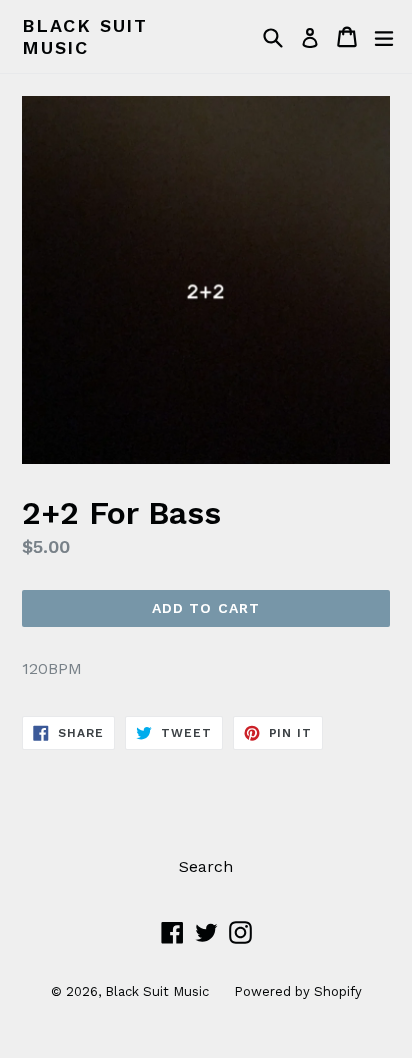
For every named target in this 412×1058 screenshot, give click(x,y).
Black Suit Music (85, 36)
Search (206, 866)
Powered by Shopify (298, 991)
